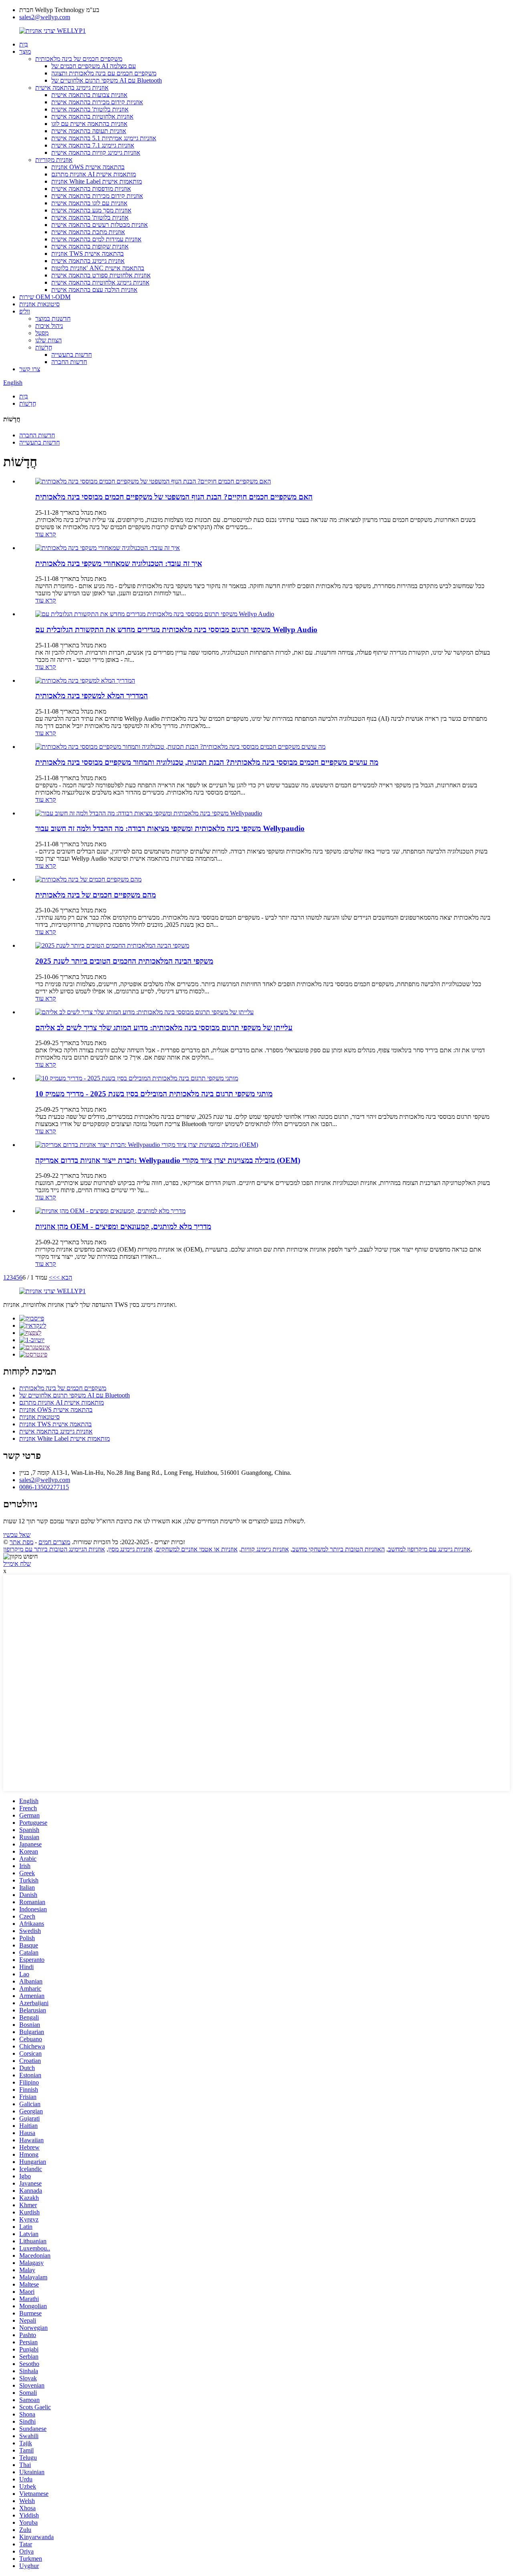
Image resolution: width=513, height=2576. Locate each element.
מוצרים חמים (54, 1542)
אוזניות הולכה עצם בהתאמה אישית (94, 290)
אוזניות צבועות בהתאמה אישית (89, 95)
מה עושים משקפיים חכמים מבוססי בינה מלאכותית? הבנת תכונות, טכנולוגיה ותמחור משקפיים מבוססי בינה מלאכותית (207, 762)
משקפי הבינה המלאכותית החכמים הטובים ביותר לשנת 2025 (124, 961)
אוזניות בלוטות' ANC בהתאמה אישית (98, 268)
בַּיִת (24, 44)
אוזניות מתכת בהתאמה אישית (88, 232)
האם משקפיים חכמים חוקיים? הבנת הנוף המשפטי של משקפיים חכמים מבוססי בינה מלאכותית (174, 497)
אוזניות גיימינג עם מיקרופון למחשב (429, 1549)
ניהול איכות (49, 326)
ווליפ (25, 311)
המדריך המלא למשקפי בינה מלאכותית (92, 696)
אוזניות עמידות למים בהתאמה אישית (96, 239)
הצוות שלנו (48, 340)
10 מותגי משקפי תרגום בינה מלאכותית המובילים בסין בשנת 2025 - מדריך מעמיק (154, 1094)
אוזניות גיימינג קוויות (265, 1549)
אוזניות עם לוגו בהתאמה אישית (89, 203)
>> (53, 1277)
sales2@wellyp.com (45, 17)
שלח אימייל (17, 1564)
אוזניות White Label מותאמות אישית (97, 181)
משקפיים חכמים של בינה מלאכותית (79, 59)
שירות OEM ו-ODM (45, 297)
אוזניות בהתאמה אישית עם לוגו (89, 124)
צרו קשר (30, 369)
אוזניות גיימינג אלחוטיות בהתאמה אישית (100, 282)
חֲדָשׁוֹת (44, 347)
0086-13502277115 (44, 1487)
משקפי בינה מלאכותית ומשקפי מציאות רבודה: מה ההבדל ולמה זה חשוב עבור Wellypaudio (170, 828)
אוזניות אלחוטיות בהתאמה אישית (92, 116)
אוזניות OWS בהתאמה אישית (88, 167)
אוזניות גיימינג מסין (130, 1549)
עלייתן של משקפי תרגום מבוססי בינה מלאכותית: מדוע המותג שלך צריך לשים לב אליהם (164, 1028)
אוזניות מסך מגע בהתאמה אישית (91, 210)
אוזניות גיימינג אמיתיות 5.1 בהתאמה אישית (104, 138)
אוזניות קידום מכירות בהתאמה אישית (97, 102)
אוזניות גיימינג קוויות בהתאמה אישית (96, 153)
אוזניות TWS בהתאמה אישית (88, 254)
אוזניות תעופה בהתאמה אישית (89, 131)
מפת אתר (21, 1542)
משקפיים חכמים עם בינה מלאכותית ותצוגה (104, 73)
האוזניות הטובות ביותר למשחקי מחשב (338, 1549)
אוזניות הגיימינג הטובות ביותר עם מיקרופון (54, 1549)
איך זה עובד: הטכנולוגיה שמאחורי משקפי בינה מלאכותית (119, 563)
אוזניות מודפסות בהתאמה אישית (91, 189)
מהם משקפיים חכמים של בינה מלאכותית (96, 895)
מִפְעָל (42, 333)
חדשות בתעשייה (72, 355)
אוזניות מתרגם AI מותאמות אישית (94, 174)
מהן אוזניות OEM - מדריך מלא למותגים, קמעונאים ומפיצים (123, 1226)
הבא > (64, 1277)
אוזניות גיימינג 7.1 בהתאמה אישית (93, 145)
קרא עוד (46, 534)
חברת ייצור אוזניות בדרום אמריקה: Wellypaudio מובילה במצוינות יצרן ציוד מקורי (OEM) (168, 1160)
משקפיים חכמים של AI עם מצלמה (94, 66)
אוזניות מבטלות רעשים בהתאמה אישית (100, 225)
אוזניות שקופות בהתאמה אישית (90, 246)
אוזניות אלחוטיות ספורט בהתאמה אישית (101, 275)
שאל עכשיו (17, 1535)
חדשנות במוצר (53, 318)
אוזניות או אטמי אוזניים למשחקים (197, 1549)
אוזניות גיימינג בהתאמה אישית (72, 88)
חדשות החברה (69, 362)
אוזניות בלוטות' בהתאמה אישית (90, 109)
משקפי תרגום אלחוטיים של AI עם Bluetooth (107, 80)
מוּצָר (25, 52)
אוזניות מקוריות (54, 160)
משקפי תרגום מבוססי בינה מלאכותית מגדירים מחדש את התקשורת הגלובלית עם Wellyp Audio (176, 630)
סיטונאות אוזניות (39, 304)
